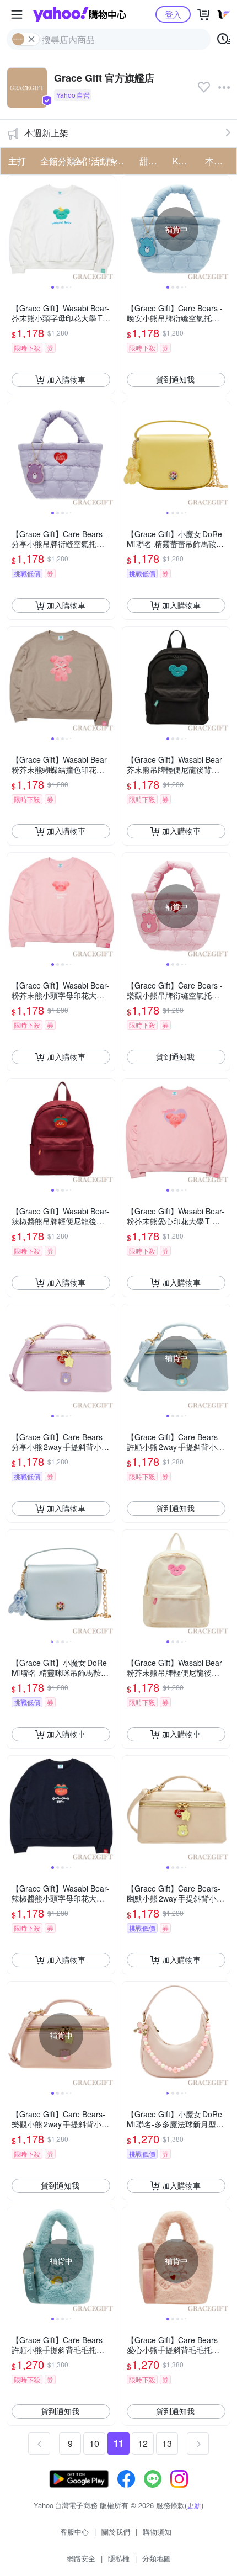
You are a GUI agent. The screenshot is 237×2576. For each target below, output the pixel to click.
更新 (194, 2505)
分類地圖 (157, 2558)
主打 (17, 161)
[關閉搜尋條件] (31, 39)
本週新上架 (46, 133)
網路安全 (81, 2558)
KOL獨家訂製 (186, 161)
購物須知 (157, 2532)
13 (167, 2443)
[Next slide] (107, 229)
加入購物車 (66, 379)
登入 (173, 14)
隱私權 (119, 2558)
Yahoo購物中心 (80, 14)
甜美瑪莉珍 (153, 161)
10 (94, 2443)
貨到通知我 (175, 379)
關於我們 (116, 2532)
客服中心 (74, 2532)
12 (143, 2443)
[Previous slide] (14, 229)
